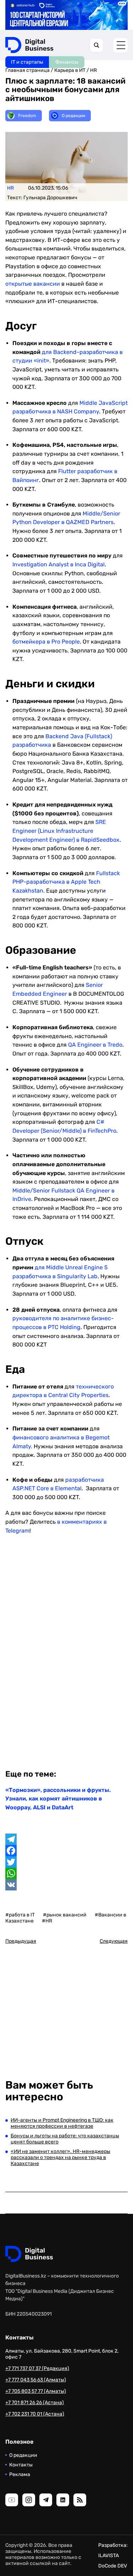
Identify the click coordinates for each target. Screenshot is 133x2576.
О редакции (23, 2455)
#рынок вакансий (65, 1915)
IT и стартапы (27, 62)
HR (93, 70)
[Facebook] (66, 1851)
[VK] (66, 1885)
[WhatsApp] (66, 1873)
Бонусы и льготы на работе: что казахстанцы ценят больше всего (65, 2139)
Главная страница (27, 70)
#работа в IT (20, 1915)
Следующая (114, 1941)
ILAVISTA (109, 2556)
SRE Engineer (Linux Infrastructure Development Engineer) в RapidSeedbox (66, 831)
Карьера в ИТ (70, 70)
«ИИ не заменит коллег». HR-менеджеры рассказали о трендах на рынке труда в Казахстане (60, 2157)
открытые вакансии (33, 284)
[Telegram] (66, 1839)
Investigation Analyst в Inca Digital (59, 564)
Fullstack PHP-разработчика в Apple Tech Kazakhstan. (66, 882)
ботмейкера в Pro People (46, 642)
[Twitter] (66, 1862)
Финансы (67, 62)
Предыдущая (21, 1941)
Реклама (20, 2474)
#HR (47, 1921)
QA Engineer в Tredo (95, 1045)
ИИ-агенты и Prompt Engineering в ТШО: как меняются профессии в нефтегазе (62, 2123)
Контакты (21, 2465)
